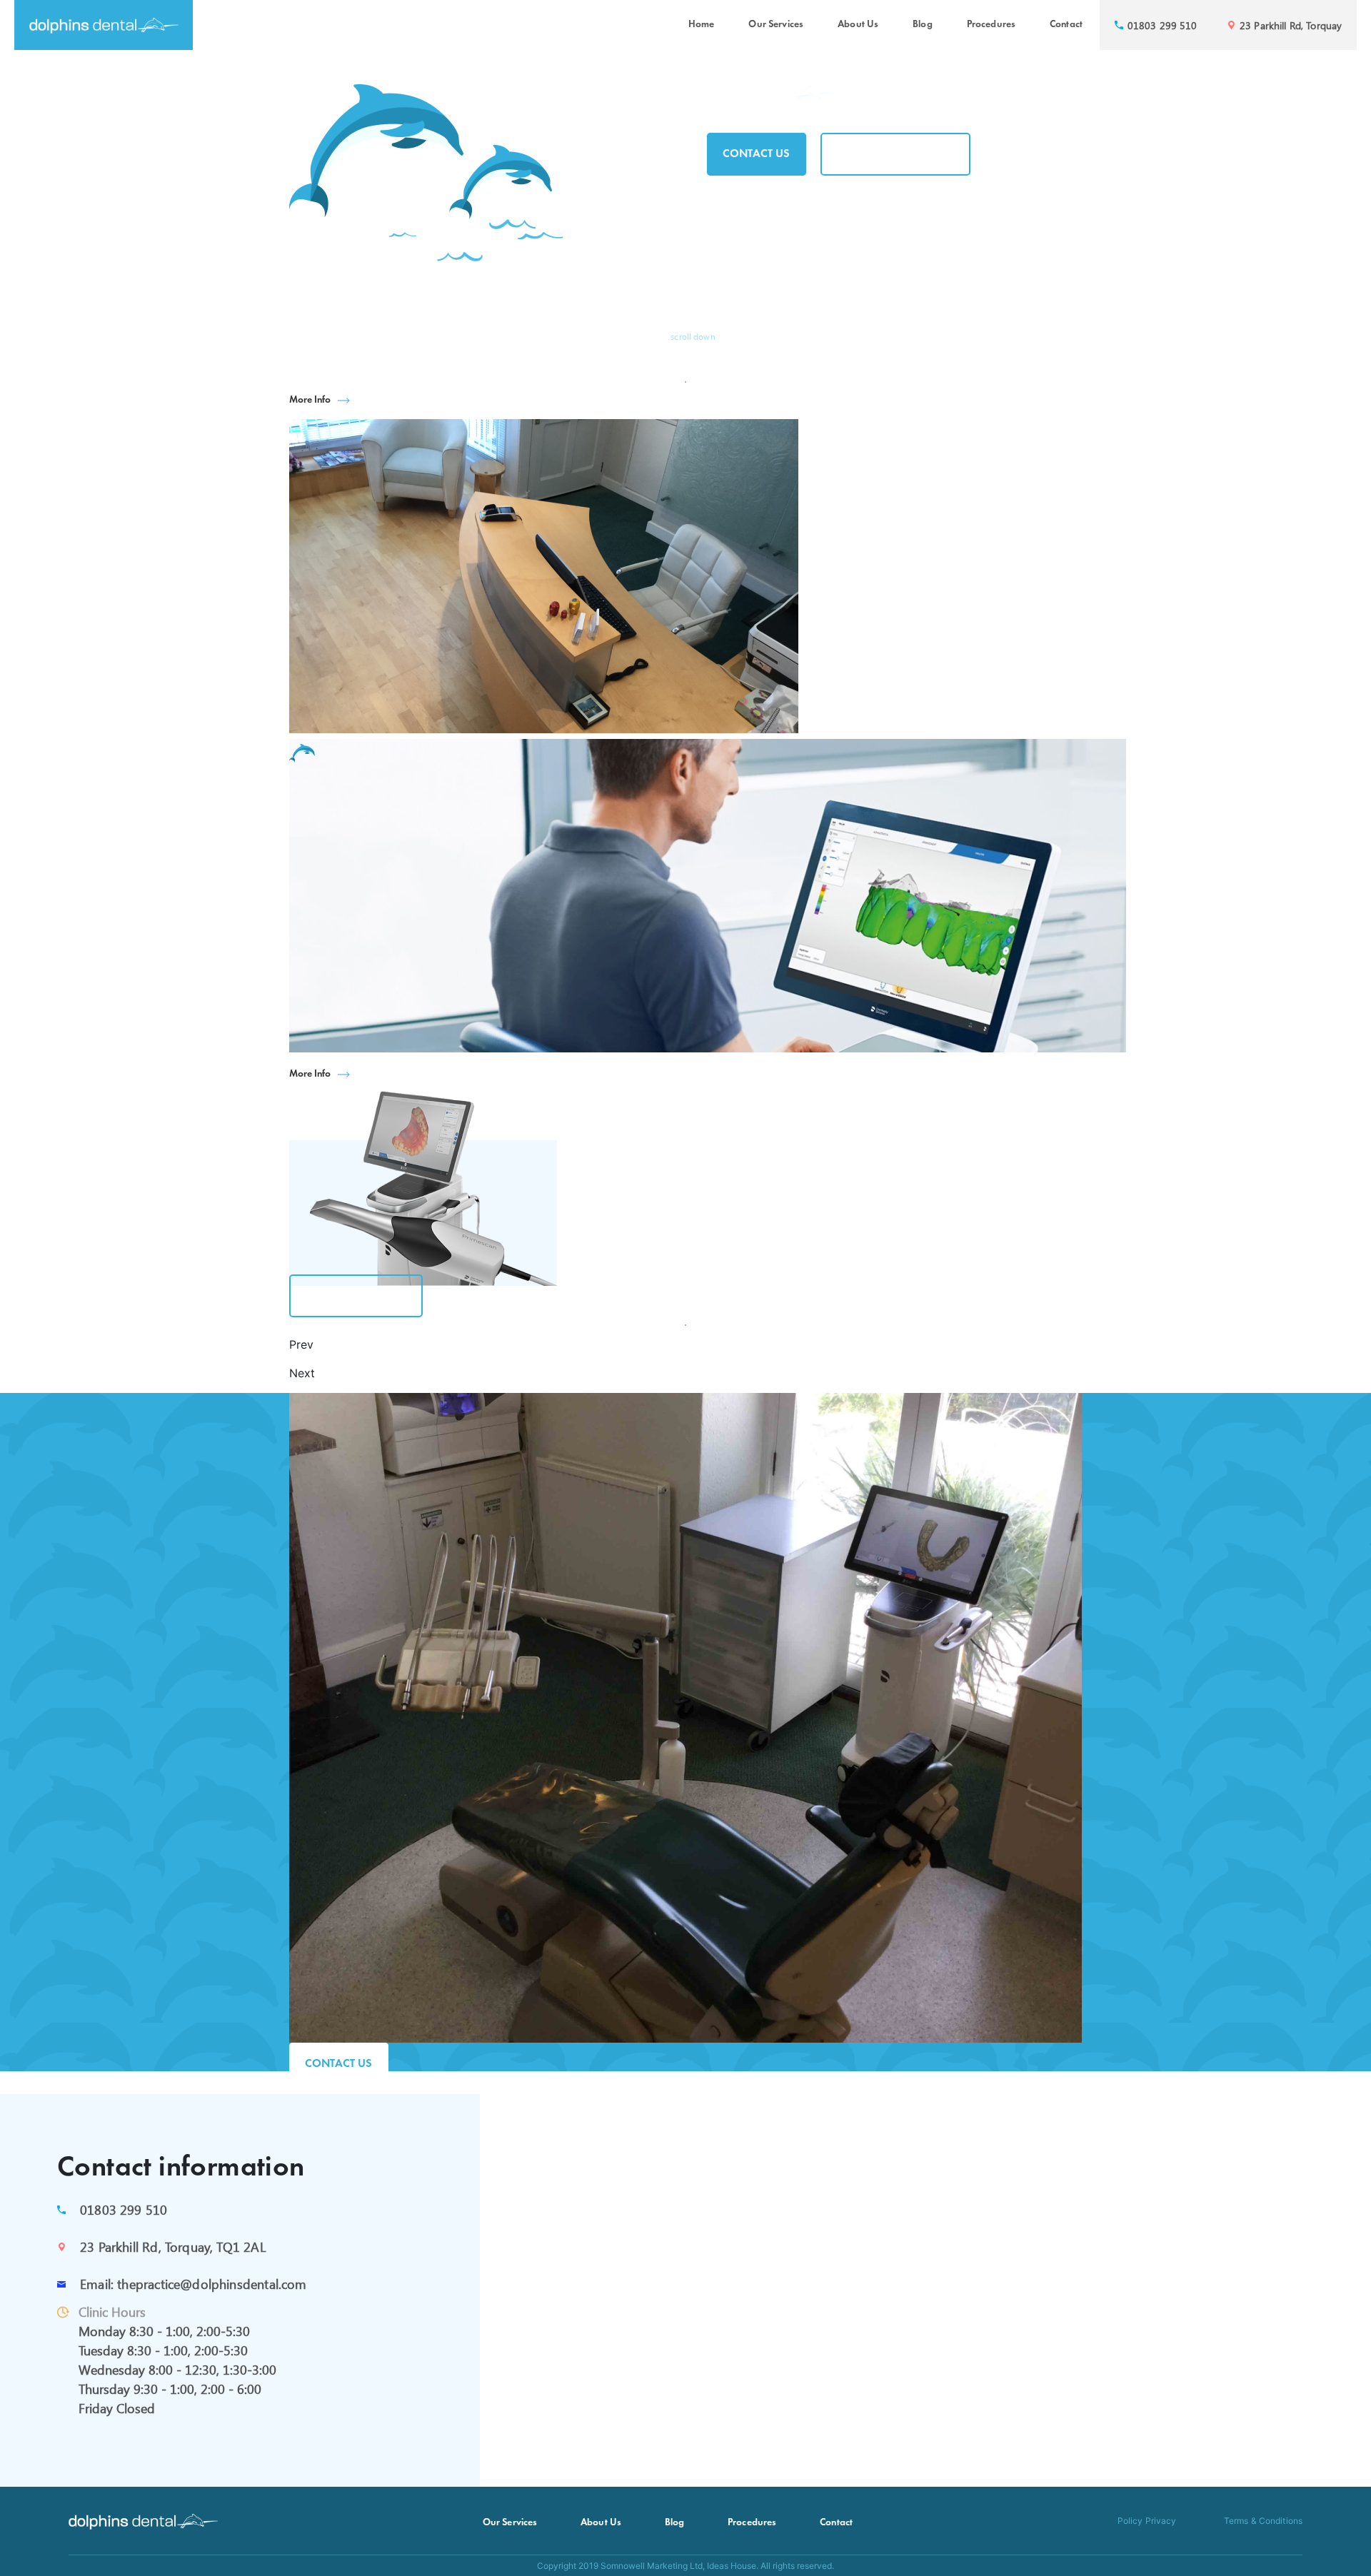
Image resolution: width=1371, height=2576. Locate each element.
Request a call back (895, 154)
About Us (858, 25)
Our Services (776, 25)
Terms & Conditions (1263, 2521)
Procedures (991, 25)
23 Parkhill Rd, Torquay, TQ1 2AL (173, 2247)
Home (702, 25)
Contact (1066, 25)
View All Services (356, 1296)
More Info (310, 400)
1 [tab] (685, 382)
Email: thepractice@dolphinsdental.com (194, 2284)
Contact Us (757, 154)
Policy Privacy (1147, 2521)
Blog (923, 25)
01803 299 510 (124, 2210)
